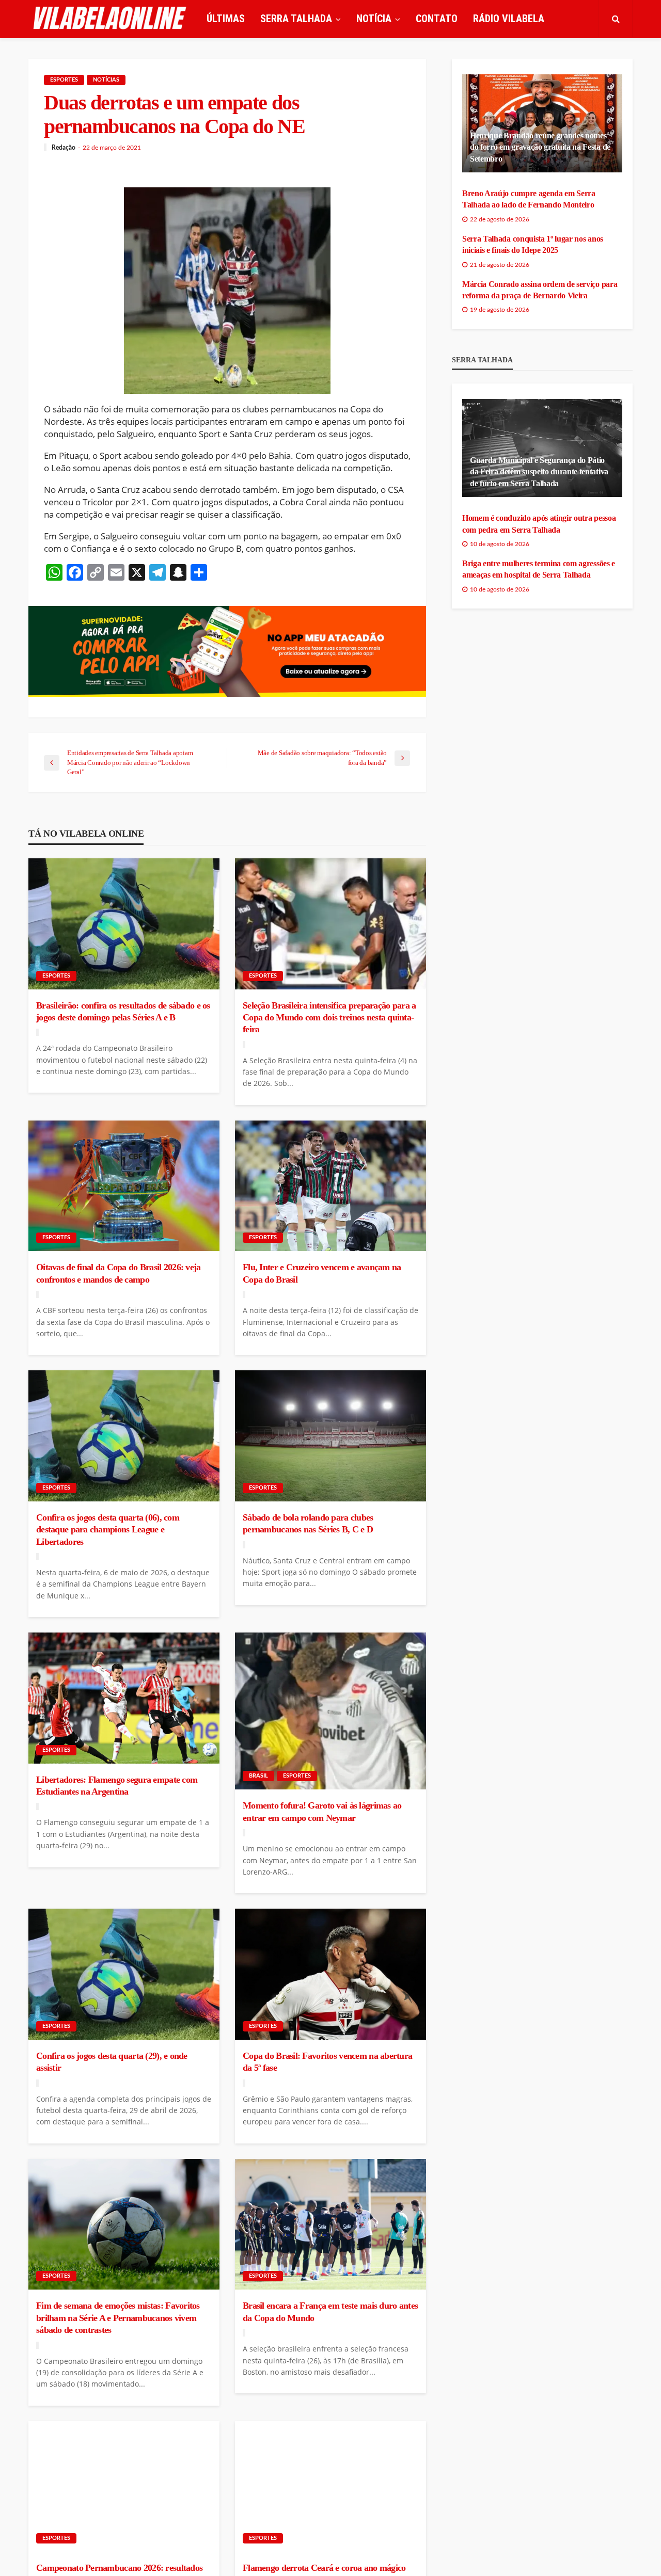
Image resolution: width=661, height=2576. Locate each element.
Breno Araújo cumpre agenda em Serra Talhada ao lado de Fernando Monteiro (529, 199)
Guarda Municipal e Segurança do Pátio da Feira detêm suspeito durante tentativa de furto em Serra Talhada (539, 472)
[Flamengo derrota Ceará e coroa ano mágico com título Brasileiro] (330, 2487)
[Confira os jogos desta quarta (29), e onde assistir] (124, 1974)
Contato (437, 19)
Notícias (106, 80)
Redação (64, 148)
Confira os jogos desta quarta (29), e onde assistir (112, 2062)
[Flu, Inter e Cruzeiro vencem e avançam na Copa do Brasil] (330, 1186)
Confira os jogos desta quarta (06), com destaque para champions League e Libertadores (108, 1530)
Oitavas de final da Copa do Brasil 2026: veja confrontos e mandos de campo (119, 1273)
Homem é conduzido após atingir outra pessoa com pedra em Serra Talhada (539, 524)
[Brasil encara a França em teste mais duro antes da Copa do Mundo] (330, 2225)
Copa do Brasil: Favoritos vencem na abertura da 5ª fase (327, 2062)
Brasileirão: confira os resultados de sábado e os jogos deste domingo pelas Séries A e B (123, 1011)
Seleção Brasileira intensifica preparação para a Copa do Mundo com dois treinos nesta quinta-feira (329, 1018)
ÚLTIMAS (226, 19)
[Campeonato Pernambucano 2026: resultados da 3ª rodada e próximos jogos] (124, 2487)
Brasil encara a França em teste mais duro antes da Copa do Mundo (330, 2311)
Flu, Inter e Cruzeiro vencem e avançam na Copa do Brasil (322, 1273)
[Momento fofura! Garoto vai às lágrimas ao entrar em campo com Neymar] (330, 1711)
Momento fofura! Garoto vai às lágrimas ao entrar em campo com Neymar (322, 1811)
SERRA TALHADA (296, 19)
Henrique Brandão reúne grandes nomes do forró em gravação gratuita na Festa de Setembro (540, 147)
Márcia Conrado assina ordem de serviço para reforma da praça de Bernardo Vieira (540, 290)
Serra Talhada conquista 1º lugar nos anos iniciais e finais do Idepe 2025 (533, 244)
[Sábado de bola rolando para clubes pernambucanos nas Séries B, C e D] (330, 1436)
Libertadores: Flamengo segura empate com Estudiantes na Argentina (117, 1786)
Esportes (64, 80)
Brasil (258, 1776)
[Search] (616, 19)
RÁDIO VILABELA (509, 19)
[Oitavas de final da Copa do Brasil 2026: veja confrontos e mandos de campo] (124, 1186)
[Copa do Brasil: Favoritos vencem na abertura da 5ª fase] (330, 1974)
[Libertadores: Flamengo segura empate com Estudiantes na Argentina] (124, 1698)
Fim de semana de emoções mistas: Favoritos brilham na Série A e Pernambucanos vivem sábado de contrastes (118, 2318)
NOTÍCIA (374, 19)
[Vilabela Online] (111, 19)
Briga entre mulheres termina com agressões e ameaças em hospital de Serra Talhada (539, 569)
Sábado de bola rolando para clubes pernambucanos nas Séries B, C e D (308, 1523)
